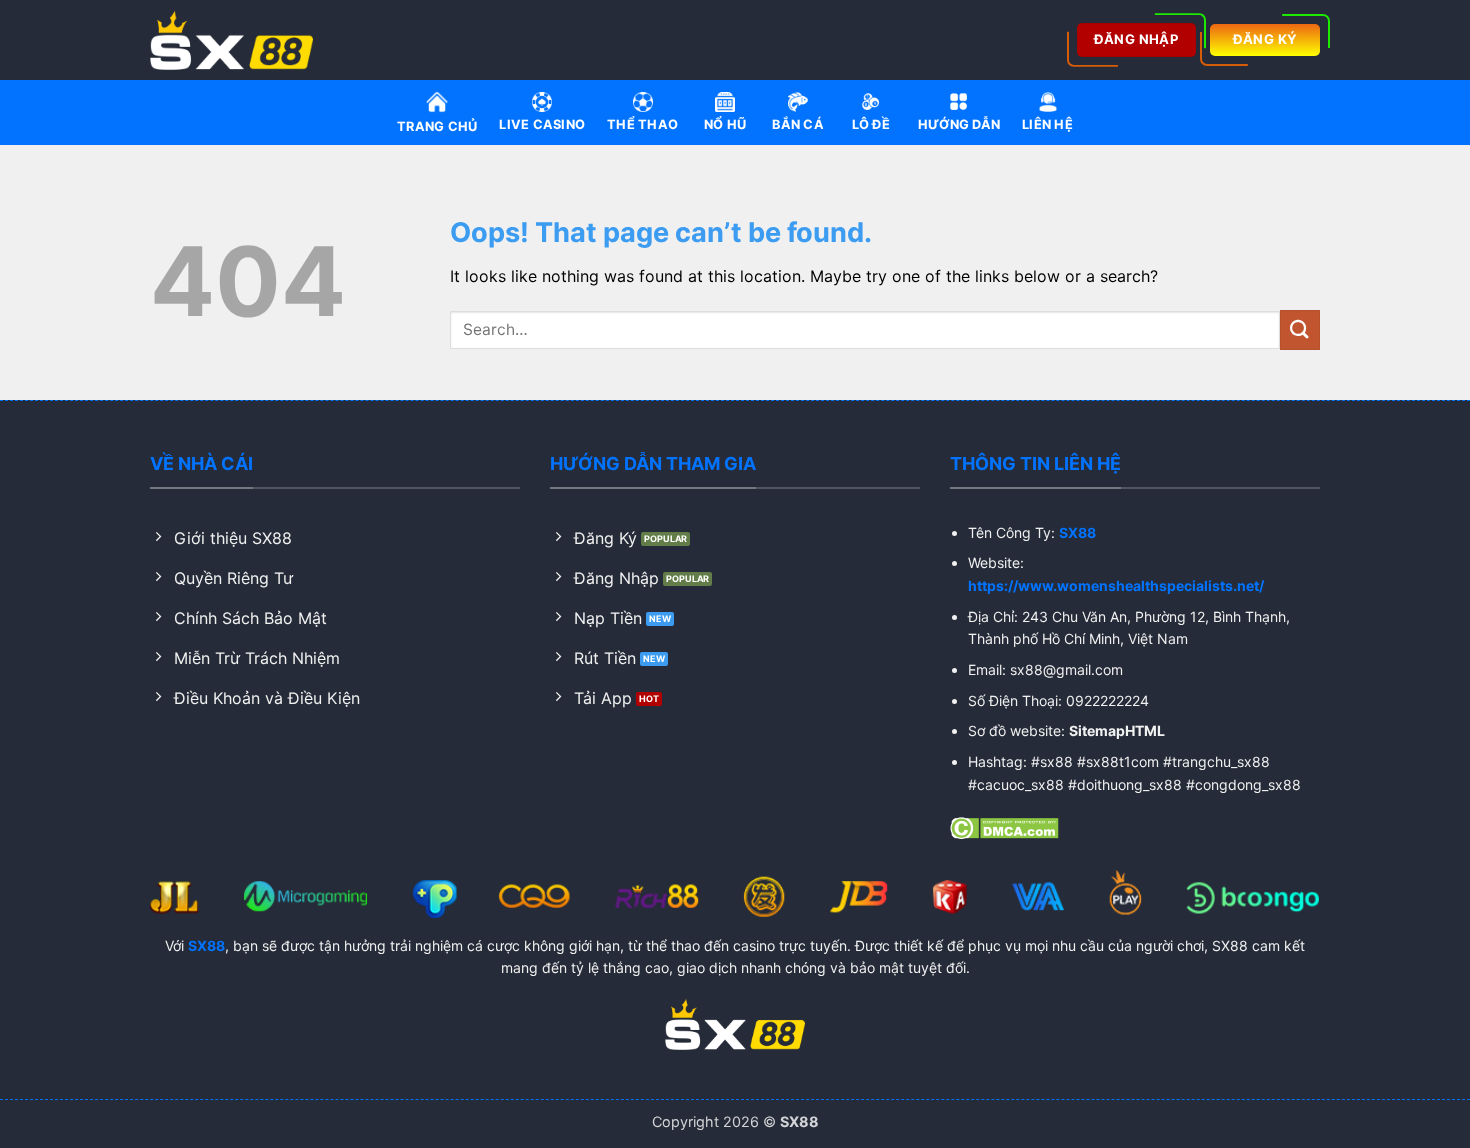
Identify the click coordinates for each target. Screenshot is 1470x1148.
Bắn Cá (798, 124)
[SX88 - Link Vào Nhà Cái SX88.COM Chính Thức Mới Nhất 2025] (238, 40)
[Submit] (1300, 329)
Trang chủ (437, 126)
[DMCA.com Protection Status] (1004, 826)
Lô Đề (871, 124)
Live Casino (542, 124)
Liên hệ (1047, 124)
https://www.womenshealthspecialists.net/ (1116, 585)
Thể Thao (642, 124)
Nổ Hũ (725, 124)
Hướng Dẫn (959, 124)
